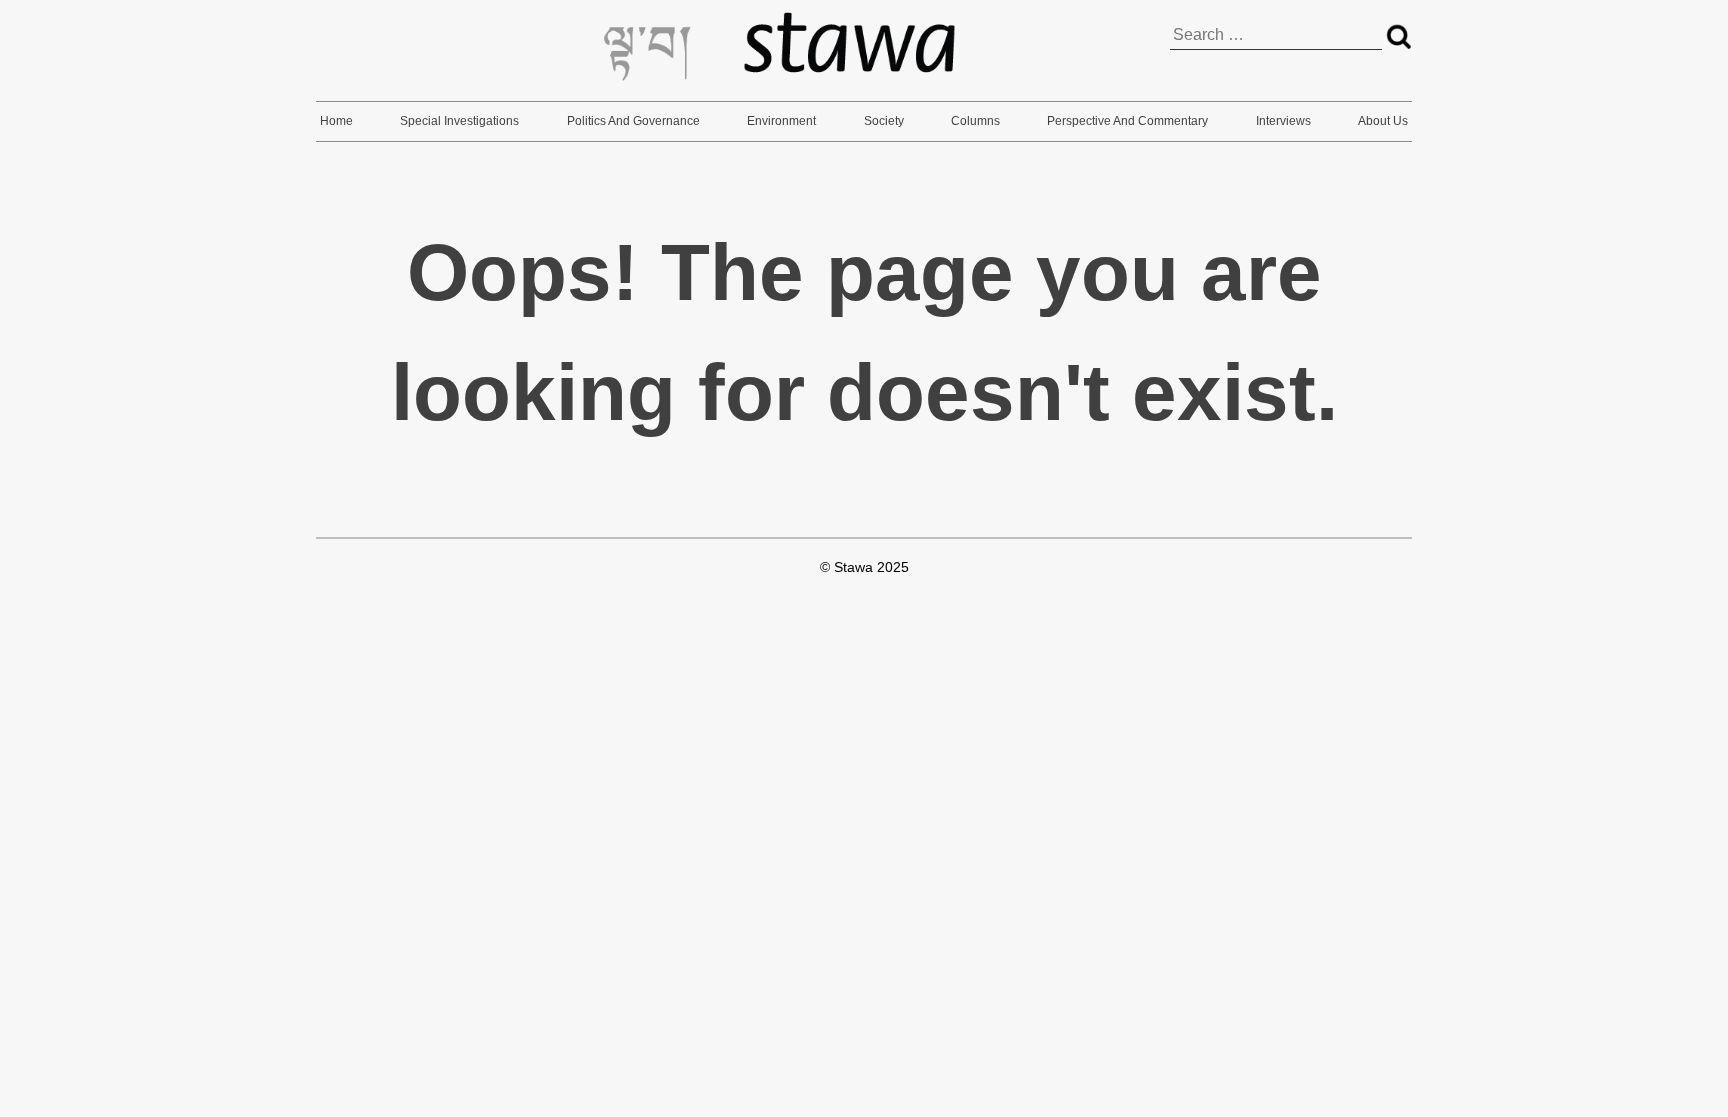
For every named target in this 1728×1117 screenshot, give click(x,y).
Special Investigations (459, 121)
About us (1383, 121)
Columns (975, 121)
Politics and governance (633, 121)
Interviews (1283, 121)
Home (336, 121)
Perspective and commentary (1127, 121)
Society (884, 121)
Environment (781, 121)
